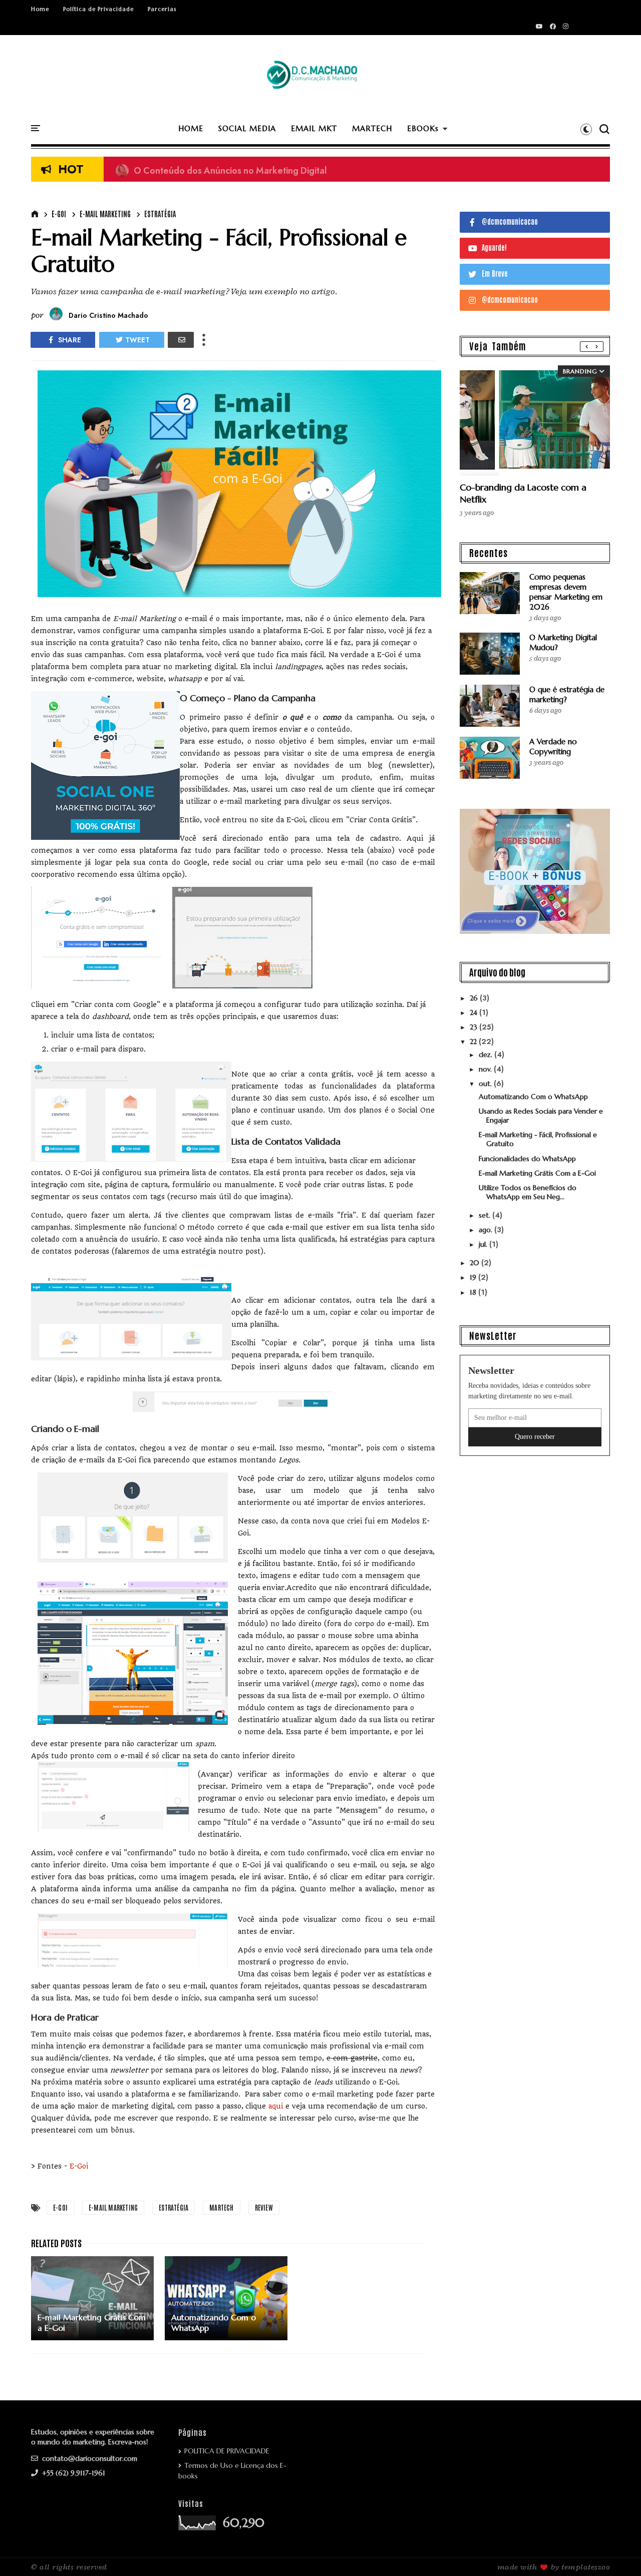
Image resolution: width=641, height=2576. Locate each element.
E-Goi (59, 214)
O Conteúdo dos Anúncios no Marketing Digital (221, 170)
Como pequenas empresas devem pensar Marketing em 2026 (566, 592)
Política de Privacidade (98, 9)
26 (475, 998)
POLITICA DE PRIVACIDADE (227, 2451)
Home (40, 9)
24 (474, 1012)
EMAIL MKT (314, 128)
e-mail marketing (105, 214)
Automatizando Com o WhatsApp (533, 1097)
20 (475, 1263)
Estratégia (160, 214)
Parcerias (162, 9)
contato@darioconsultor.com (89, 2458)
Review (264, 2207)
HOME (191, 128)
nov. (486, 1069)
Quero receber (535, 1437)
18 (474, 1292)
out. (486, 1084)
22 (474, 1042)
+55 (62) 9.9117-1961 (73, 2473)
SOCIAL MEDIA (247, 128)
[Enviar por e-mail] (181, 340)
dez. (487, 1055)
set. (486, 1215)
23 (474, 1027)
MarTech (221, 2207)
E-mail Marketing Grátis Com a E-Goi (537, 1173)
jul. (484, 1244)
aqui (277, 2106)
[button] (586, 129)
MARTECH (372, 128)
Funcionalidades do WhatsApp (527, 1159)
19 (474, 1277)
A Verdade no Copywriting (553, 746)
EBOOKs (423, 128)
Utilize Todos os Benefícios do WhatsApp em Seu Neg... (528, 1192)
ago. (487, 1230)
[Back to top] (616, 2552)
